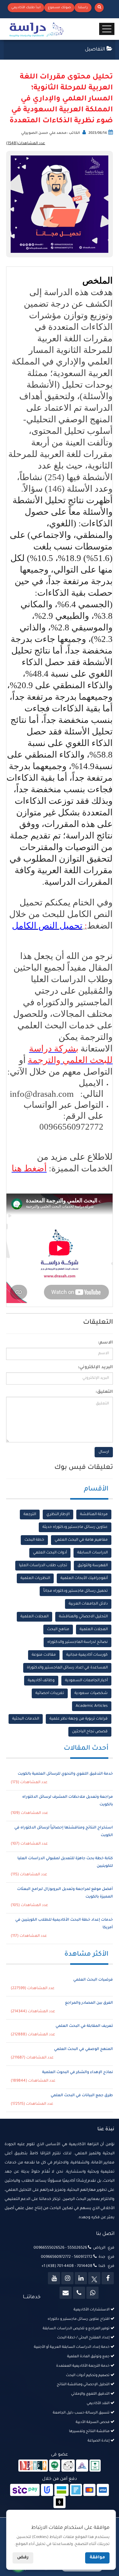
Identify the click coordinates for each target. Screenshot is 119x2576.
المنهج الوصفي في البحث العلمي (83, 2049)
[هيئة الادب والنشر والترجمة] (33, 2466)
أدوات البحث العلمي (50, 1553)
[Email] (66, 2293)
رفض (23, 2558)
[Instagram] (67, 2278)
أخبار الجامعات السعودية (86, 1681)
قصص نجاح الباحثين (90, 1732)
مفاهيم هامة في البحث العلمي (81, 1540)
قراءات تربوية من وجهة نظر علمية (79, 1719)
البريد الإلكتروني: (95, 1368)
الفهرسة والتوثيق (93, 1566)
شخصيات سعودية (91, 1693)
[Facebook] (108, 2278)
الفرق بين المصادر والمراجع (89, 2003)
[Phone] (79, 2293)
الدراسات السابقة (92, 1553)
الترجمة (30, 1515)
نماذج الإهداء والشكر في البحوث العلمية (78, 2072)
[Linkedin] (81, 2278)
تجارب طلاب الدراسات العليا (43, 1566)
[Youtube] (54, 2278)
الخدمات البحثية (26, 1719)
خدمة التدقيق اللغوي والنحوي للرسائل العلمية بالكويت (65, 1774)
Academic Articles (92, 1706)
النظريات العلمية (35, 1578)
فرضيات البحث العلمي (93, 1980)
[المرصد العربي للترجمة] (68, 2466)
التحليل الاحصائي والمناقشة (83, 1617)
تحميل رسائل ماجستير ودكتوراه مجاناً (76, 1591)
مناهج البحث (58, 1630)
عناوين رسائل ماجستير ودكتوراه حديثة (75, 1527)
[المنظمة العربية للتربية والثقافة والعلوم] (55, 2466)
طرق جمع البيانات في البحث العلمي (82, 2096)
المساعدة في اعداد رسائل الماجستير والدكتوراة (67, 1668)
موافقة (97, 2558)
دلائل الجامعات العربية (88, 1604)
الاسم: (105, 1343)
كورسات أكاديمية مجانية (87, 1655)
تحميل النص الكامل (47, 925)
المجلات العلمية (34, 1617)
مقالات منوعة (44, 1655)
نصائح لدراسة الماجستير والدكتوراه (78, 1642)
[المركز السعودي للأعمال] (82, 2466)
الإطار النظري (58, 1515)
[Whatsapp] (92, 2293)
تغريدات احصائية (50, 1693)
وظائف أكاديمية (41, 1681)
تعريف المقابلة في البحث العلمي (84, 2026)
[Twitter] (94, 2278)
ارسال (104, 1452)
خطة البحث (34, 1540)
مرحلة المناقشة (94, 1515)
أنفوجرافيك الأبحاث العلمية (84, 1578)
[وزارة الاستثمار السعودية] (95, 2466)
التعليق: (104, 1392)
